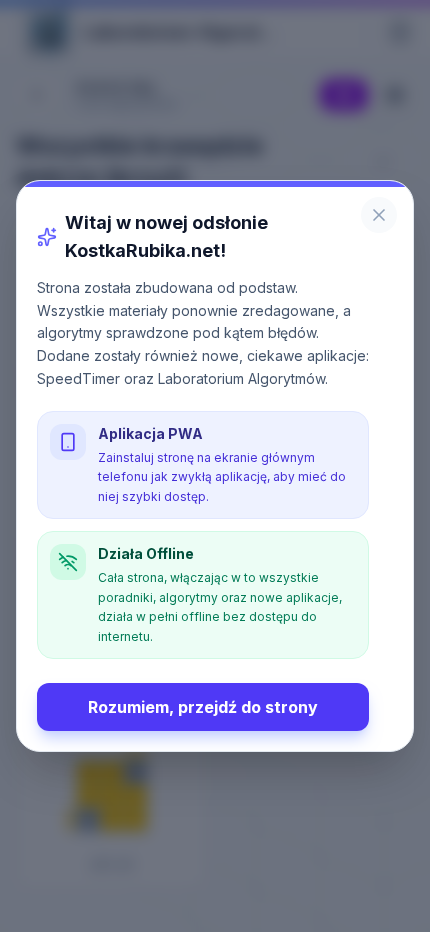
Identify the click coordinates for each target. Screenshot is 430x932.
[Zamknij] (379, 215)
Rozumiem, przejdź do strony (203, 707)
